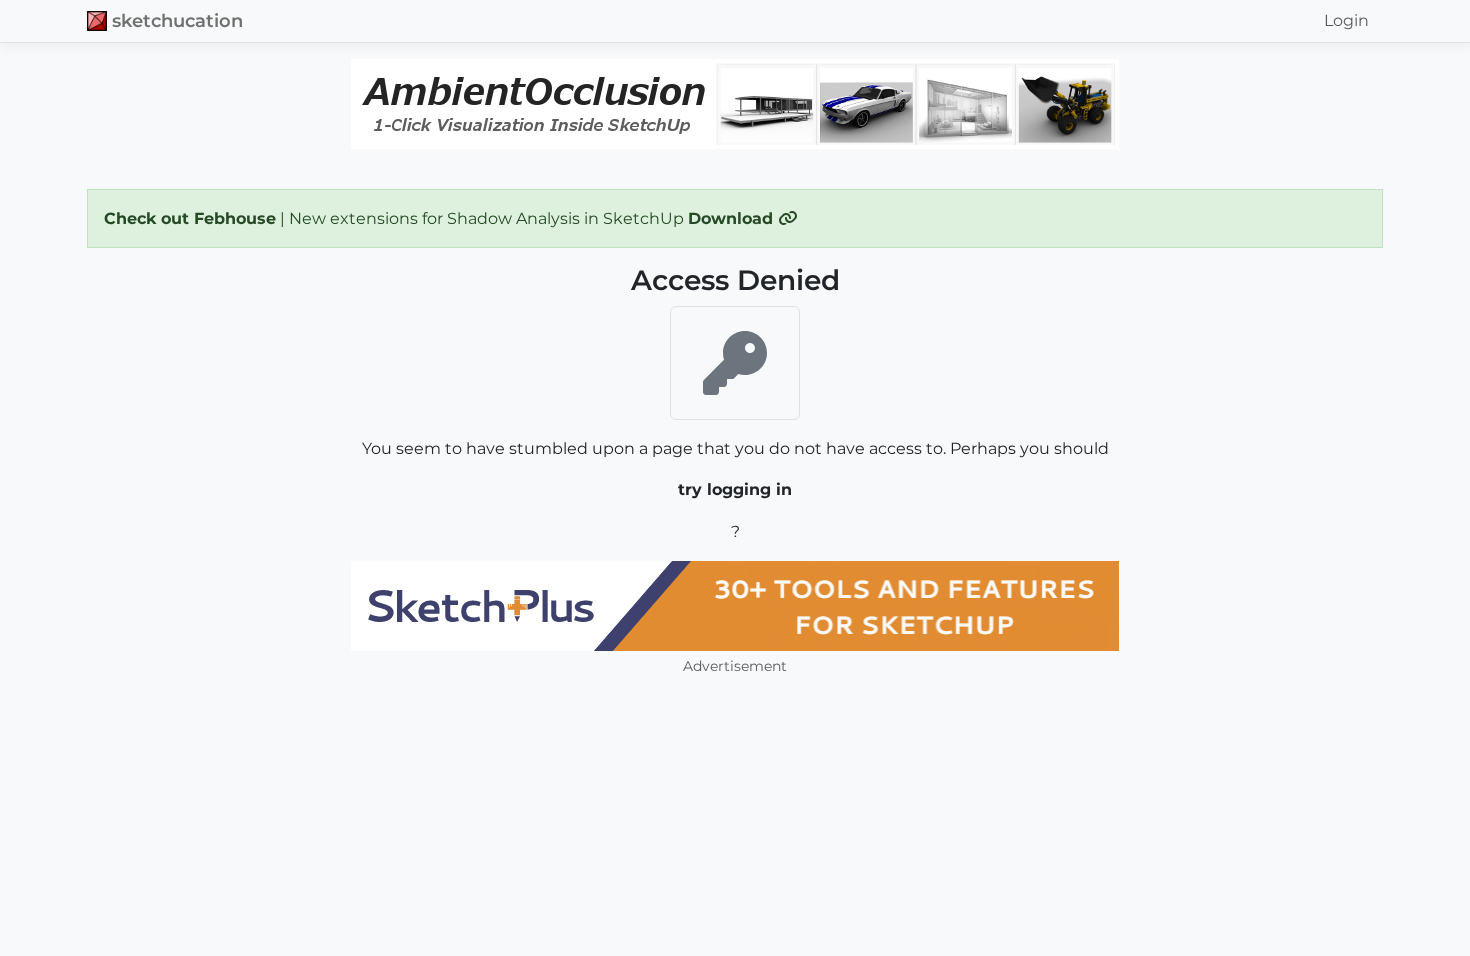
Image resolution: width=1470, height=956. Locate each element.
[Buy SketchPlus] (735, 606)
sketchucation (177, 20)
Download (733, 218)
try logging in (735, 489)
